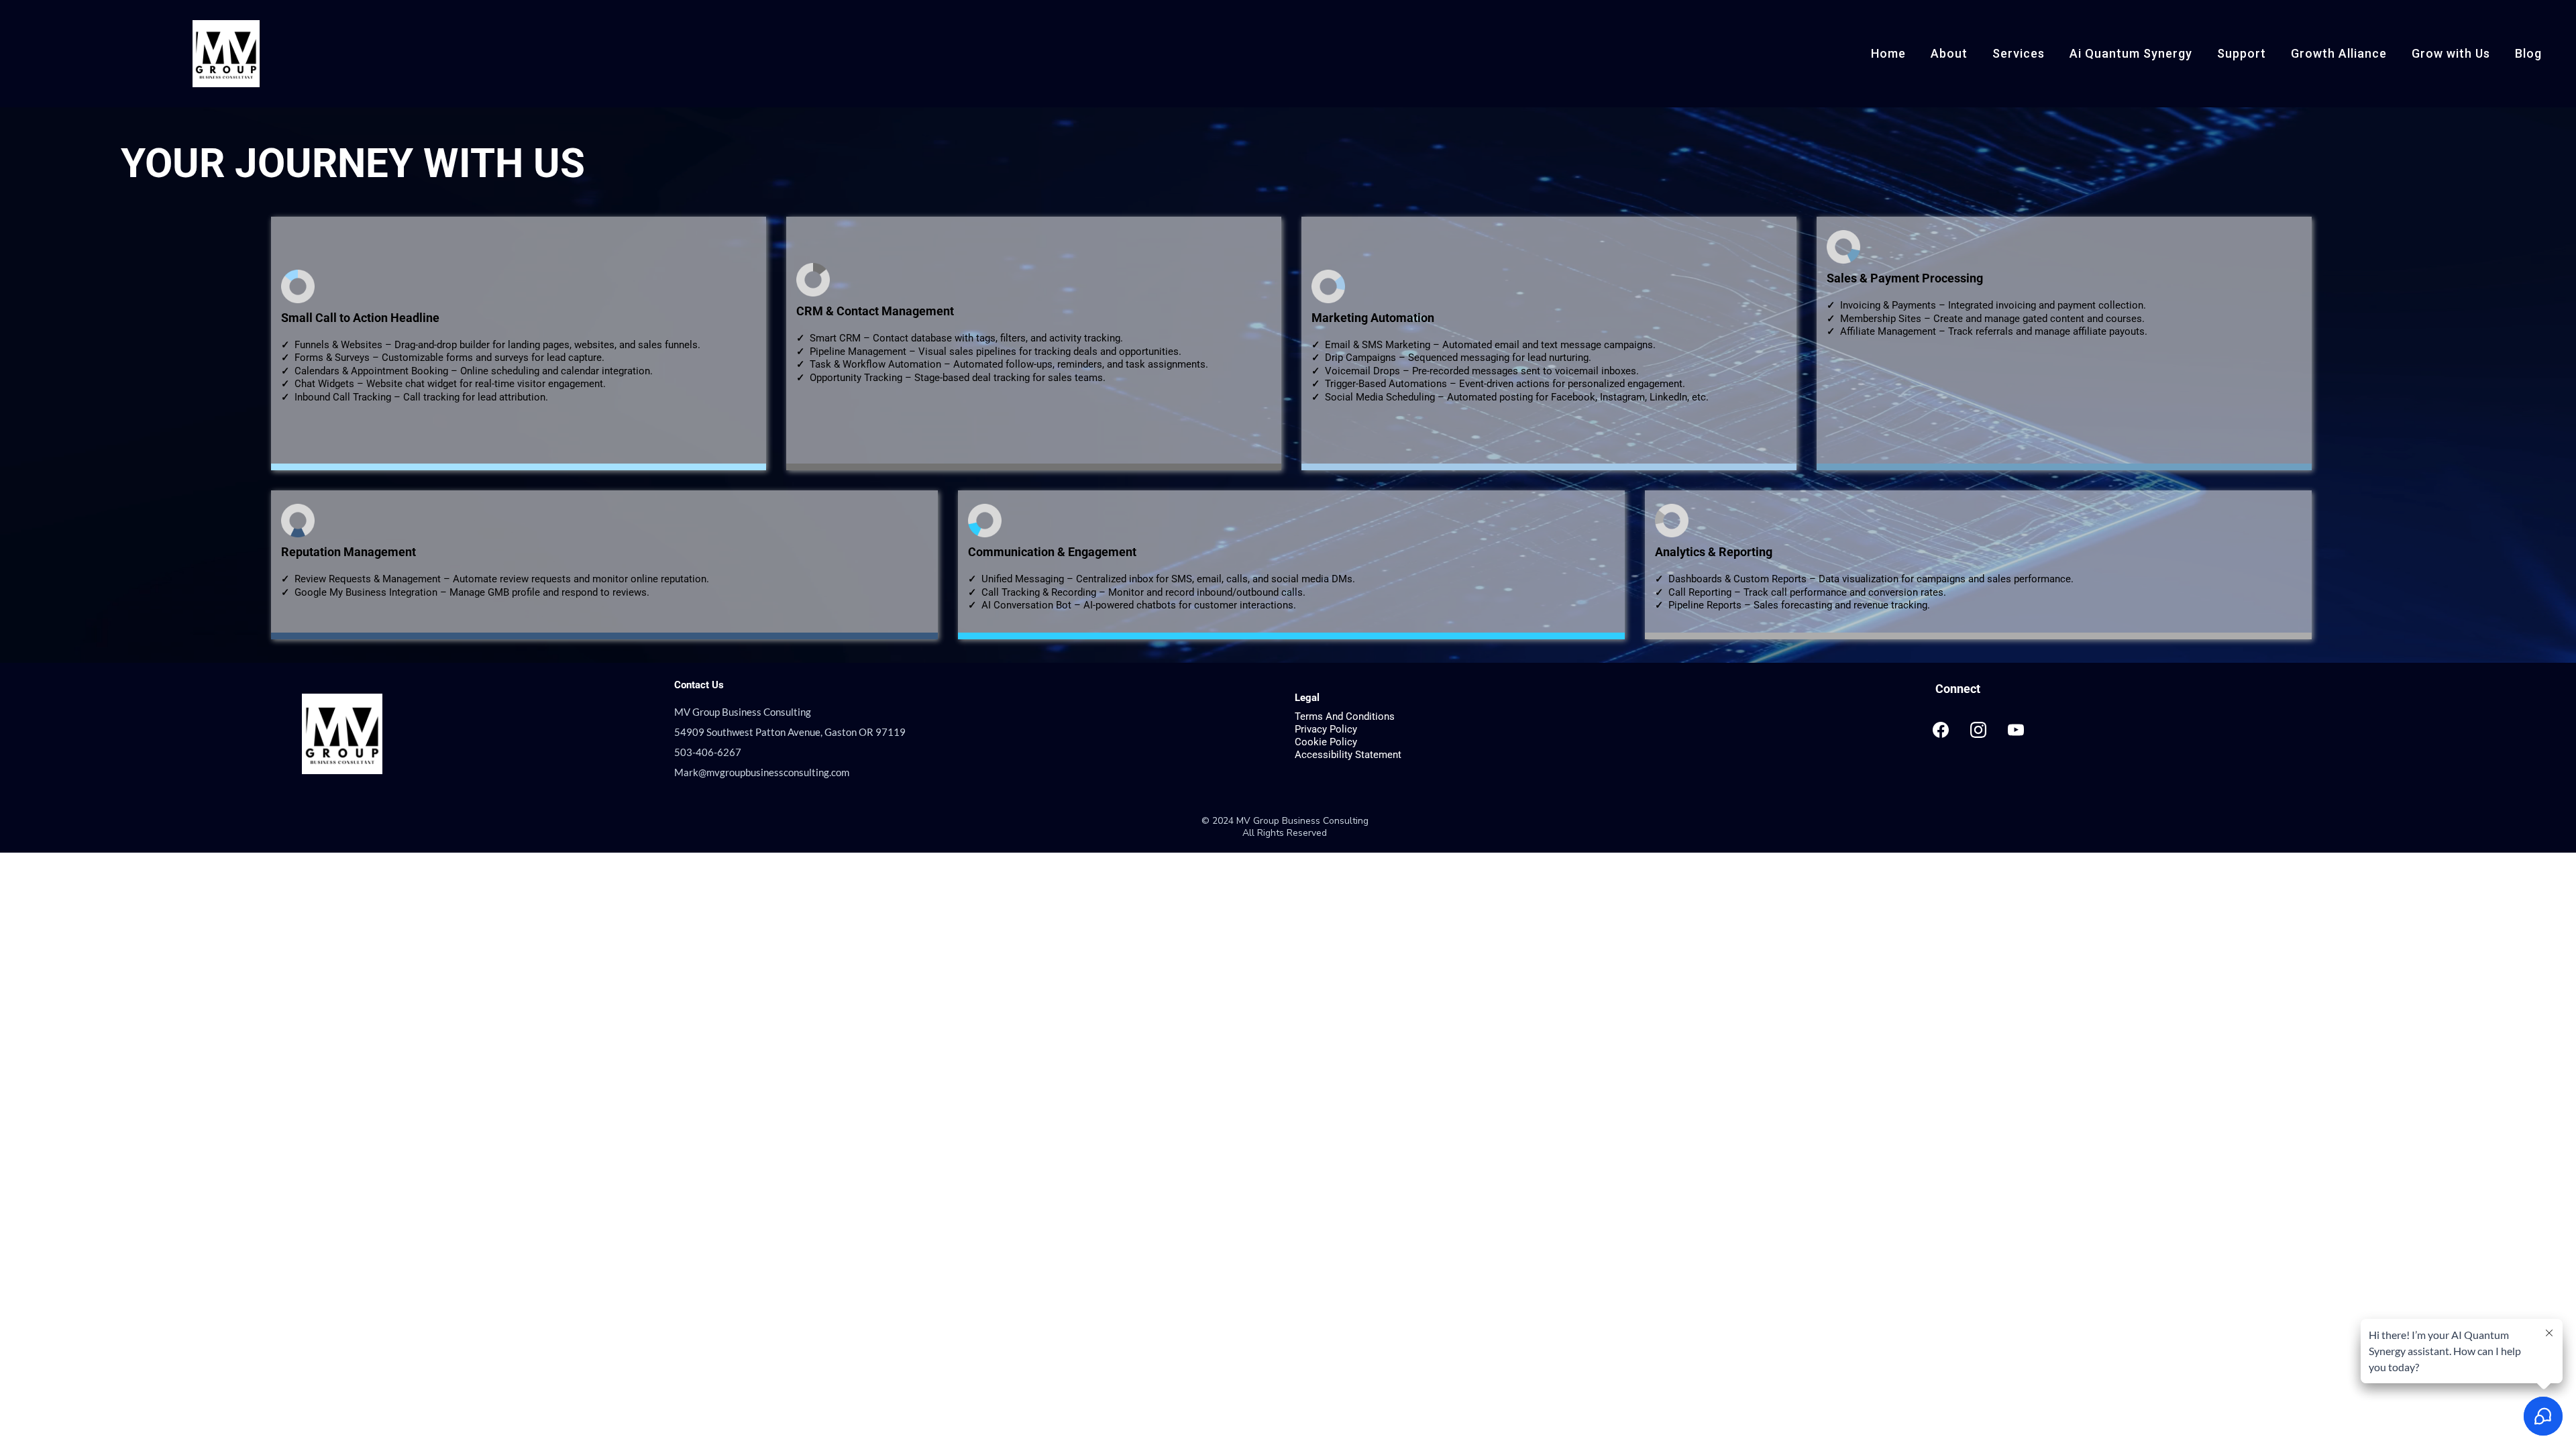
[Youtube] (2016, 730)
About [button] (1949, 53)
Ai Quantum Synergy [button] (2131, 53)
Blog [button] (2528, 53)
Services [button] (2019, 53)
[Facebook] (1941, 730)
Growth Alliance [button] (2339, 53)
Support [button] (2242, 53)
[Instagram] (1978, 730)
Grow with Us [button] (2451, 53)
